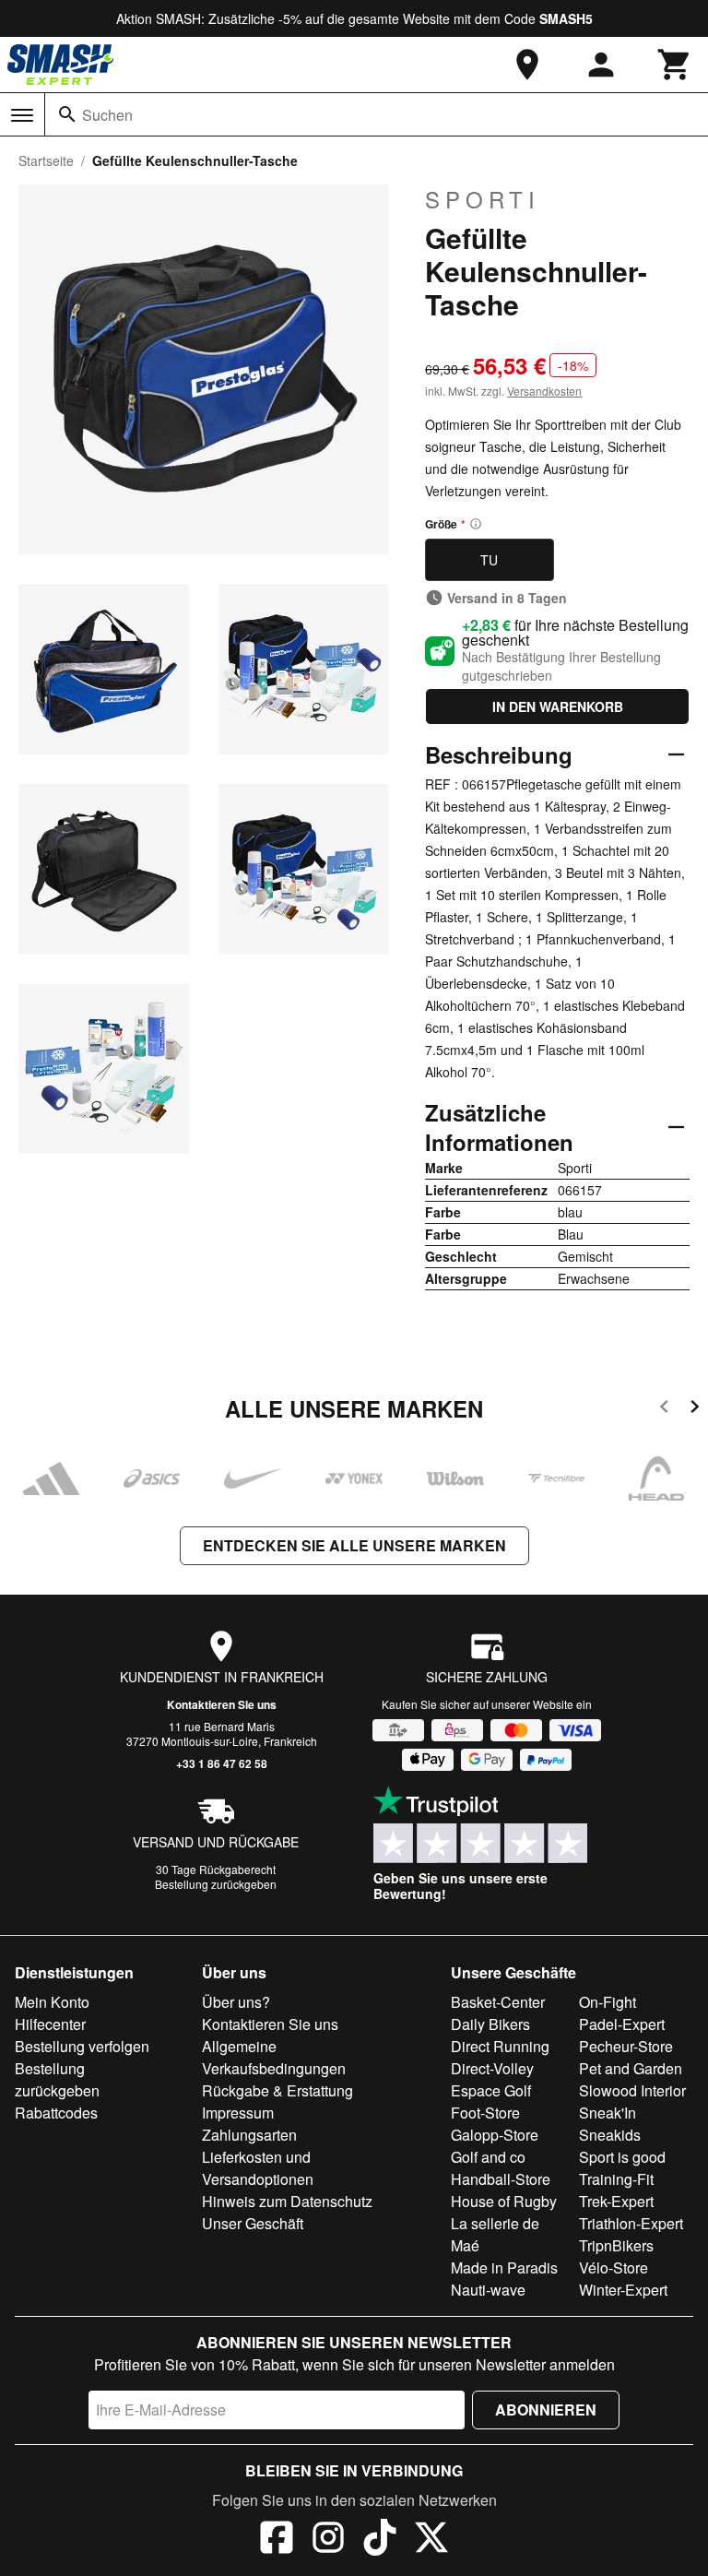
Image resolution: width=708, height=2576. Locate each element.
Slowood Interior (632, 2090)
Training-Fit (616, 2179)
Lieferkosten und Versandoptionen (258, 2168)
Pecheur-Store (626, 2046)
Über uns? (236, 2002)
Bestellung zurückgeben (216, 1884)
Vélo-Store (614, 2267)
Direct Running (500, 2046)
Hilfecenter (50, 2024)
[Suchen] (67, 114)
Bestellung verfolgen (82, 2046)
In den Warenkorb (558, 706)
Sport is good (622, 2157)
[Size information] (476, 524)
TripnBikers (616, 2245)
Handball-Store (501, 2179)
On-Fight (608, 2002)
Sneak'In (608, 2113)
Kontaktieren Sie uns (222, 1704)
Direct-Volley (492, 2068)
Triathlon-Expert (631, 2223)
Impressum (238, 2113)
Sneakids (610, 2135)
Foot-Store (485, 2113)
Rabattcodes (56, 2113)
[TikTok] (380, 2540)
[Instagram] (328, 2540)
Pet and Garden (631, 2068)
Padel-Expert (622, 2024)
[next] (695, 1410)
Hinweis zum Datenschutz (287, 2201)
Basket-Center (498, 2002)
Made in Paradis (504, 2267)
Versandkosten (544, 391)
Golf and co (488, 2157)
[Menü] (22, 115)
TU (489, 560)
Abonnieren (546, 2410)
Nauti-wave (488, 2290)
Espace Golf (491, 2090)
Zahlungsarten (249, 2135)
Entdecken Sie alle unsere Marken (354, 1545)
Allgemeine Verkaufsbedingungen (274, 2057)
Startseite (46, 160)
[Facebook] (277, 2540)
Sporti (483, 199)
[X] (431, 2540)
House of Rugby (504, 2201)
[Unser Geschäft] (527, 65)
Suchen (107, 115)
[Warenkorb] (675, 65)
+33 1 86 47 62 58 (222, 1763)
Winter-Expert (623, 2290)
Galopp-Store (495, 2135)
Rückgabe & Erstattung (277, 2090)
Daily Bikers (490, 2024)
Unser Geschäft (253, 2223)
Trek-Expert (616, 2201)
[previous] (664, 1410)
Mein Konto (52, 2002)
